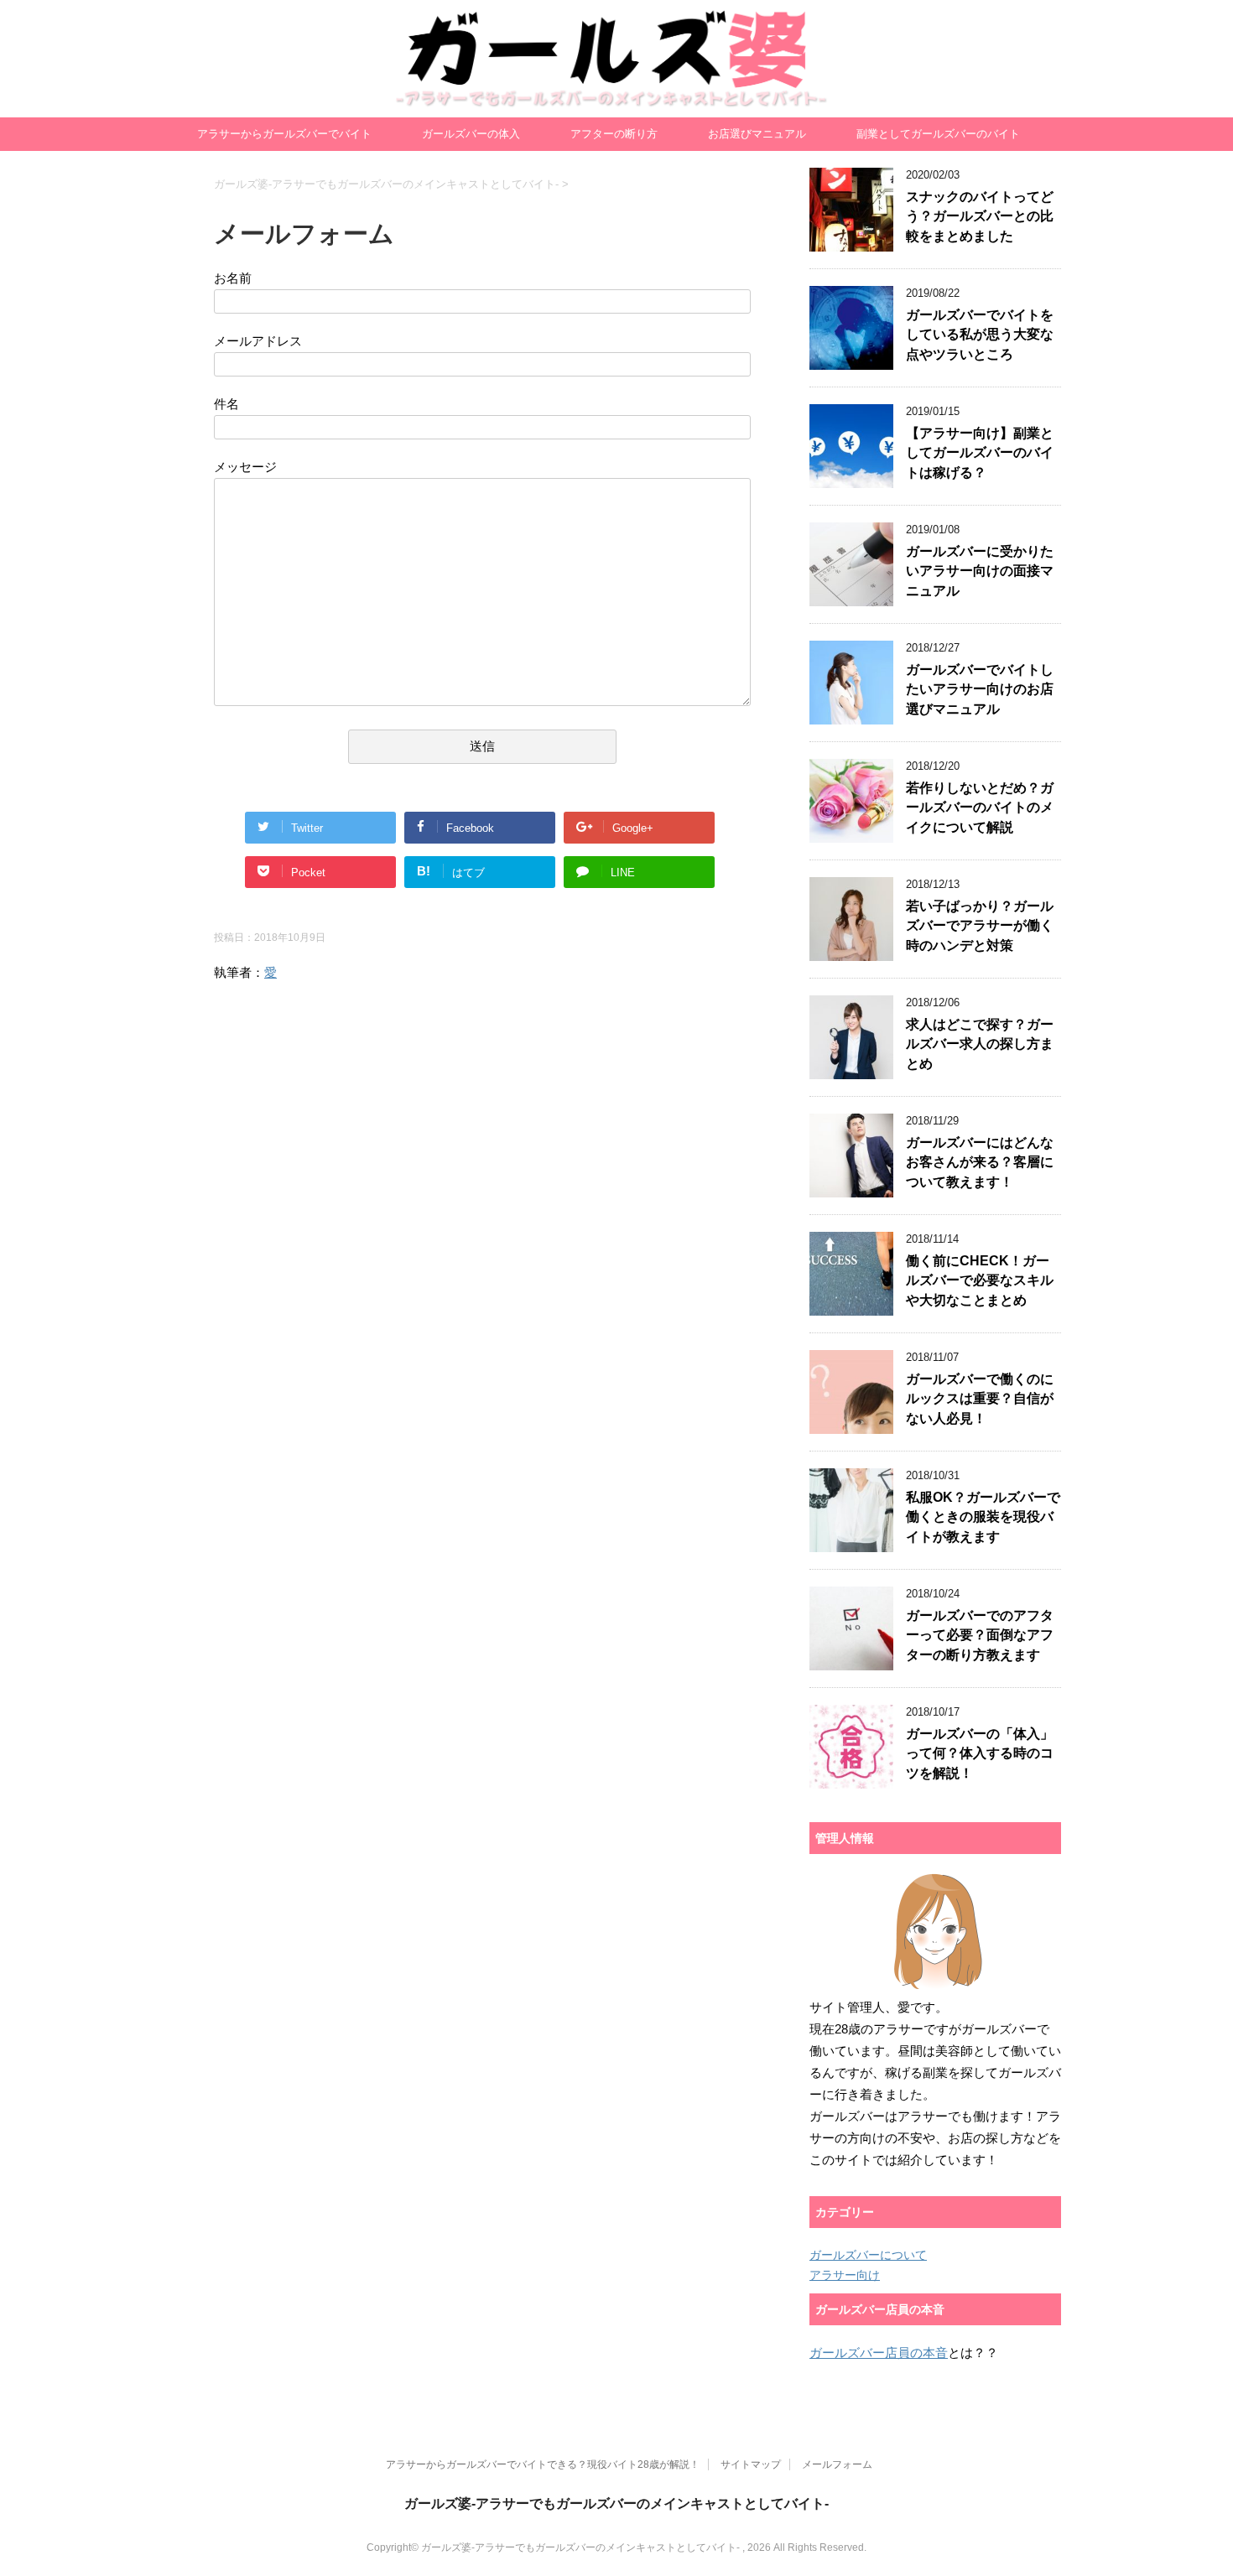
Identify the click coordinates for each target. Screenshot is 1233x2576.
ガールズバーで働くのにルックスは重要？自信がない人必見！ (980, 1399)
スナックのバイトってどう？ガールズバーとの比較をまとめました (980, 216)
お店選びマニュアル (757, 134)
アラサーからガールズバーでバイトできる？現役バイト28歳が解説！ (543, 2464)
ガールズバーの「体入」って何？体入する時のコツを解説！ (980, 1753)
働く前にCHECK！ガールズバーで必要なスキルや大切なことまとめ (980, 1280)
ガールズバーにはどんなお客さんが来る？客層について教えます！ (980, 1162)
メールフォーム (837, 2464)
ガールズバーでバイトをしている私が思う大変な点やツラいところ (980, 335)
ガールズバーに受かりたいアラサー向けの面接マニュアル (980, 571)
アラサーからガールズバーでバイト (284, 134)
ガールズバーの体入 (471, 134)
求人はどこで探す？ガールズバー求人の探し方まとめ (980, 1044)
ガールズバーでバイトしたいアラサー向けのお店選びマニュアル (980, 689)
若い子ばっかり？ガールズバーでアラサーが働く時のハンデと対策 (980, 926)
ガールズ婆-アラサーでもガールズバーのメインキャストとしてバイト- (616, 101)
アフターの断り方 (614, 134)
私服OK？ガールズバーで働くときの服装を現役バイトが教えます (983, 1517)
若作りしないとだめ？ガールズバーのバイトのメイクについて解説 (980, 808)
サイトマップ (751, 2464)
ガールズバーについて (868, 2255)
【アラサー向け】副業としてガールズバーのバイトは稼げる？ (980, 453)
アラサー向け (845, 2275)
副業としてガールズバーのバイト (938, 134)
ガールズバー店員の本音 (879, 2353)
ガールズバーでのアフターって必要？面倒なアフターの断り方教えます (980, 1635)
